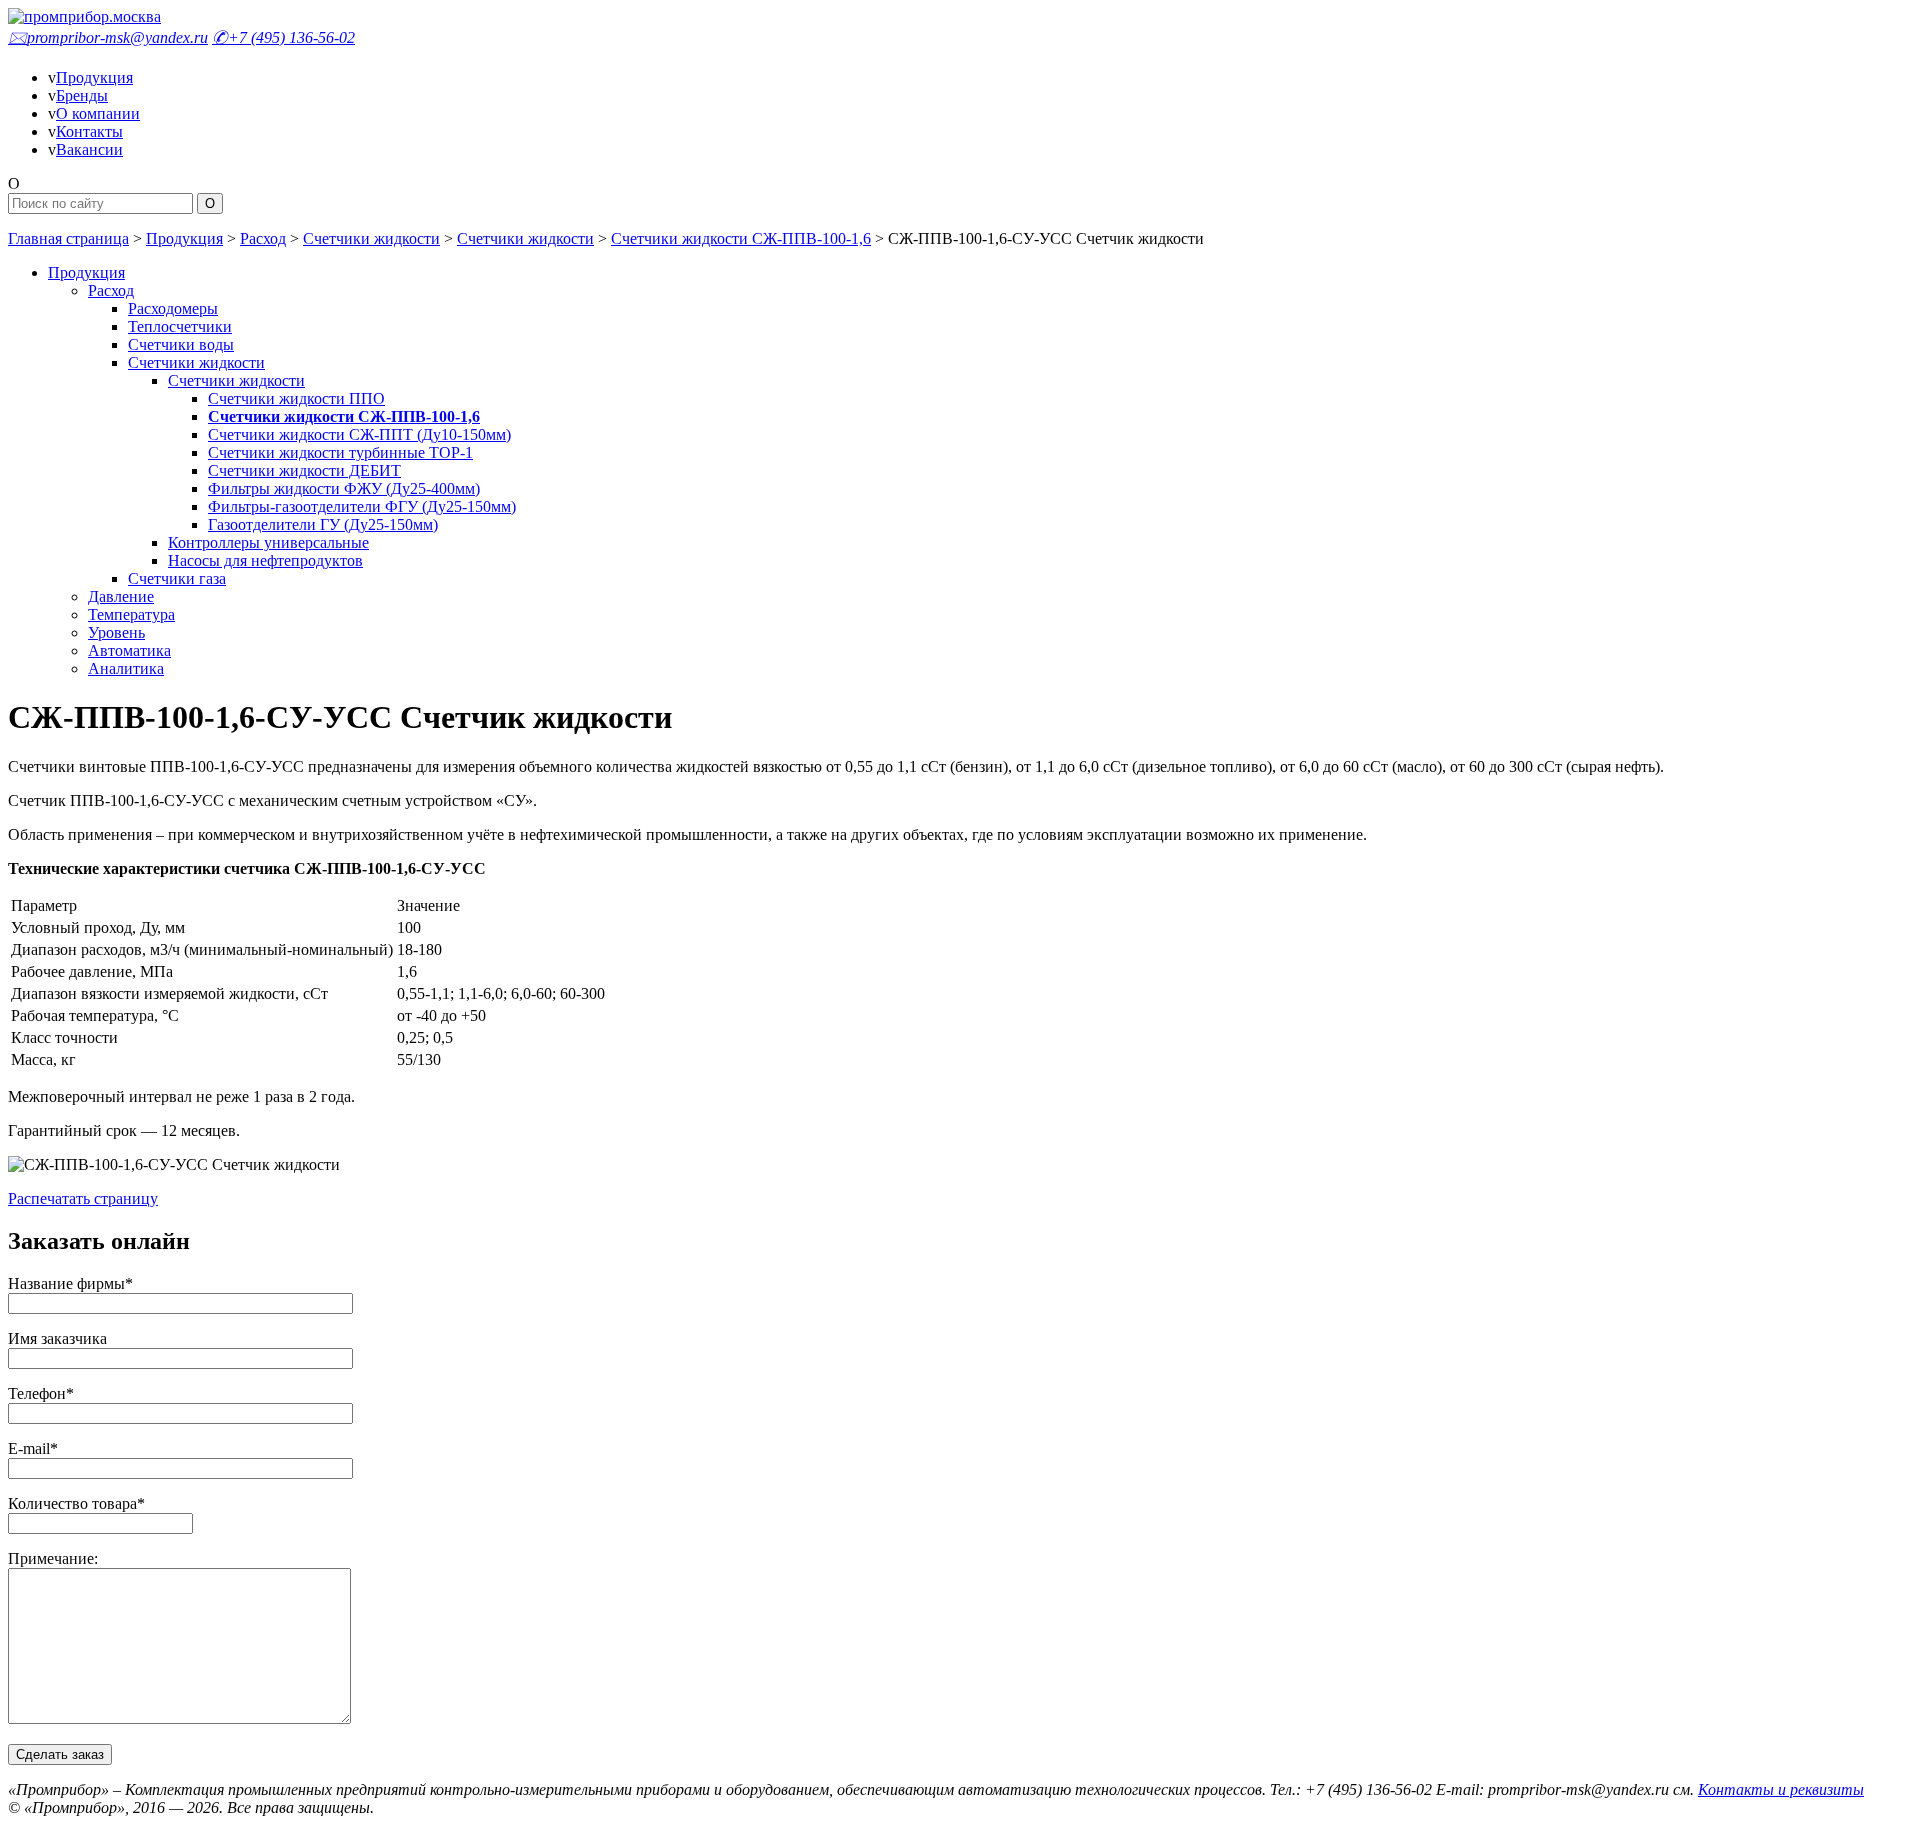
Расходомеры (173, 308)
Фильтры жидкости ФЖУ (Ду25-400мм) (344, 488)
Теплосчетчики (180, 326)
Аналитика (126, 668)
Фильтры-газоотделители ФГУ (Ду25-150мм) (362, 506)
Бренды (82, 95)
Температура (131, 614)
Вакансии (89, 149)
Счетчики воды (181, 344)
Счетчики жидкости (371, 238)
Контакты (89, 131)
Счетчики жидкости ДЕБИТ (304, 470)
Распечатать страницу (83, 1198)
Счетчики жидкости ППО (296, 398)
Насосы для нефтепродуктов (265, 560)
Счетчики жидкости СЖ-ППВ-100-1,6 (741, 238)
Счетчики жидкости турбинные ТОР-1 (340, 452)
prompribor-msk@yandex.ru (108, 37)
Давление (121, 596)
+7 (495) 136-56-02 (283, 37)
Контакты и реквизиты (1781, 1789)
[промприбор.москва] (84, 16)
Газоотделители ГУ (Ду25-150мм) (323, 524)
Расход (263, 238)
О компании (98, 113)
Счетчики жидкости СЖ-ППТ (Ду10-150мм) (359, 434)
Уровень (116, 632)
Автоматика (129, 650)
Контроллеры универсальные (268, 542)
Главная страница (68, 238)
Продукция (94, 77)
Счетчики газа (177, 578)
